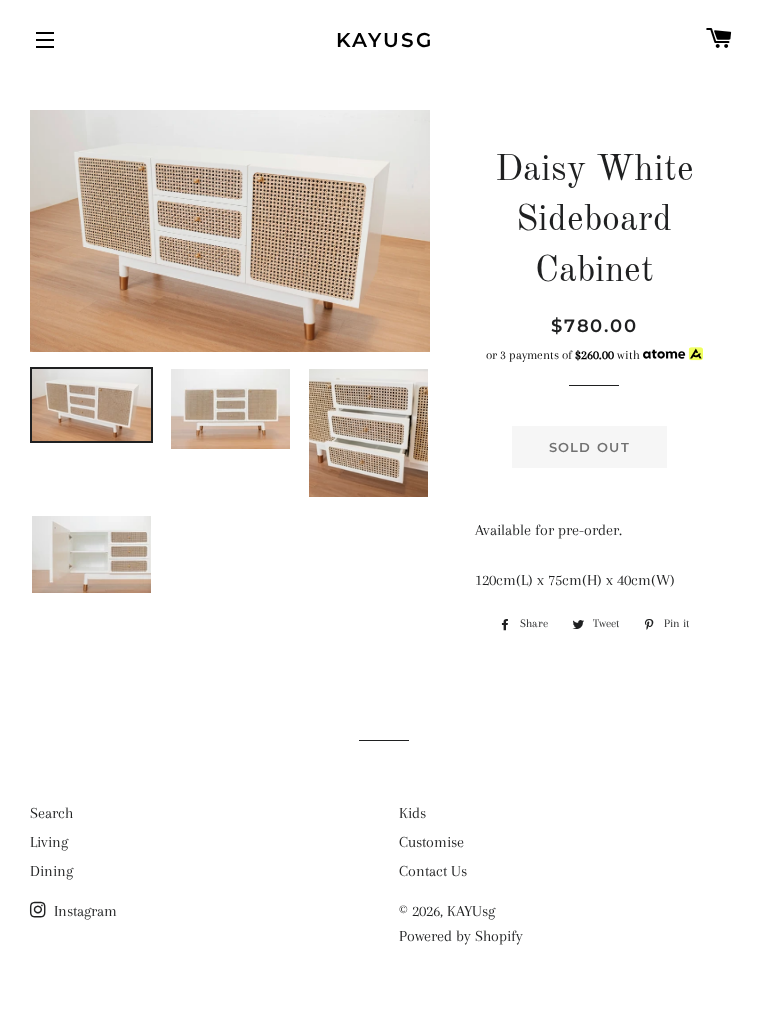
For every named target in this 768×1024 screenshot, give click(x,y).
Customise (431, 842)
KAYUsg (384, 40)
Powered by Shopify (461, 936)
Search (51, 813)
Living (49, 842)
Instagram (83, 911)
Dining (51, 871)
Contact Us (433, 871)
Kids (412, 813)
